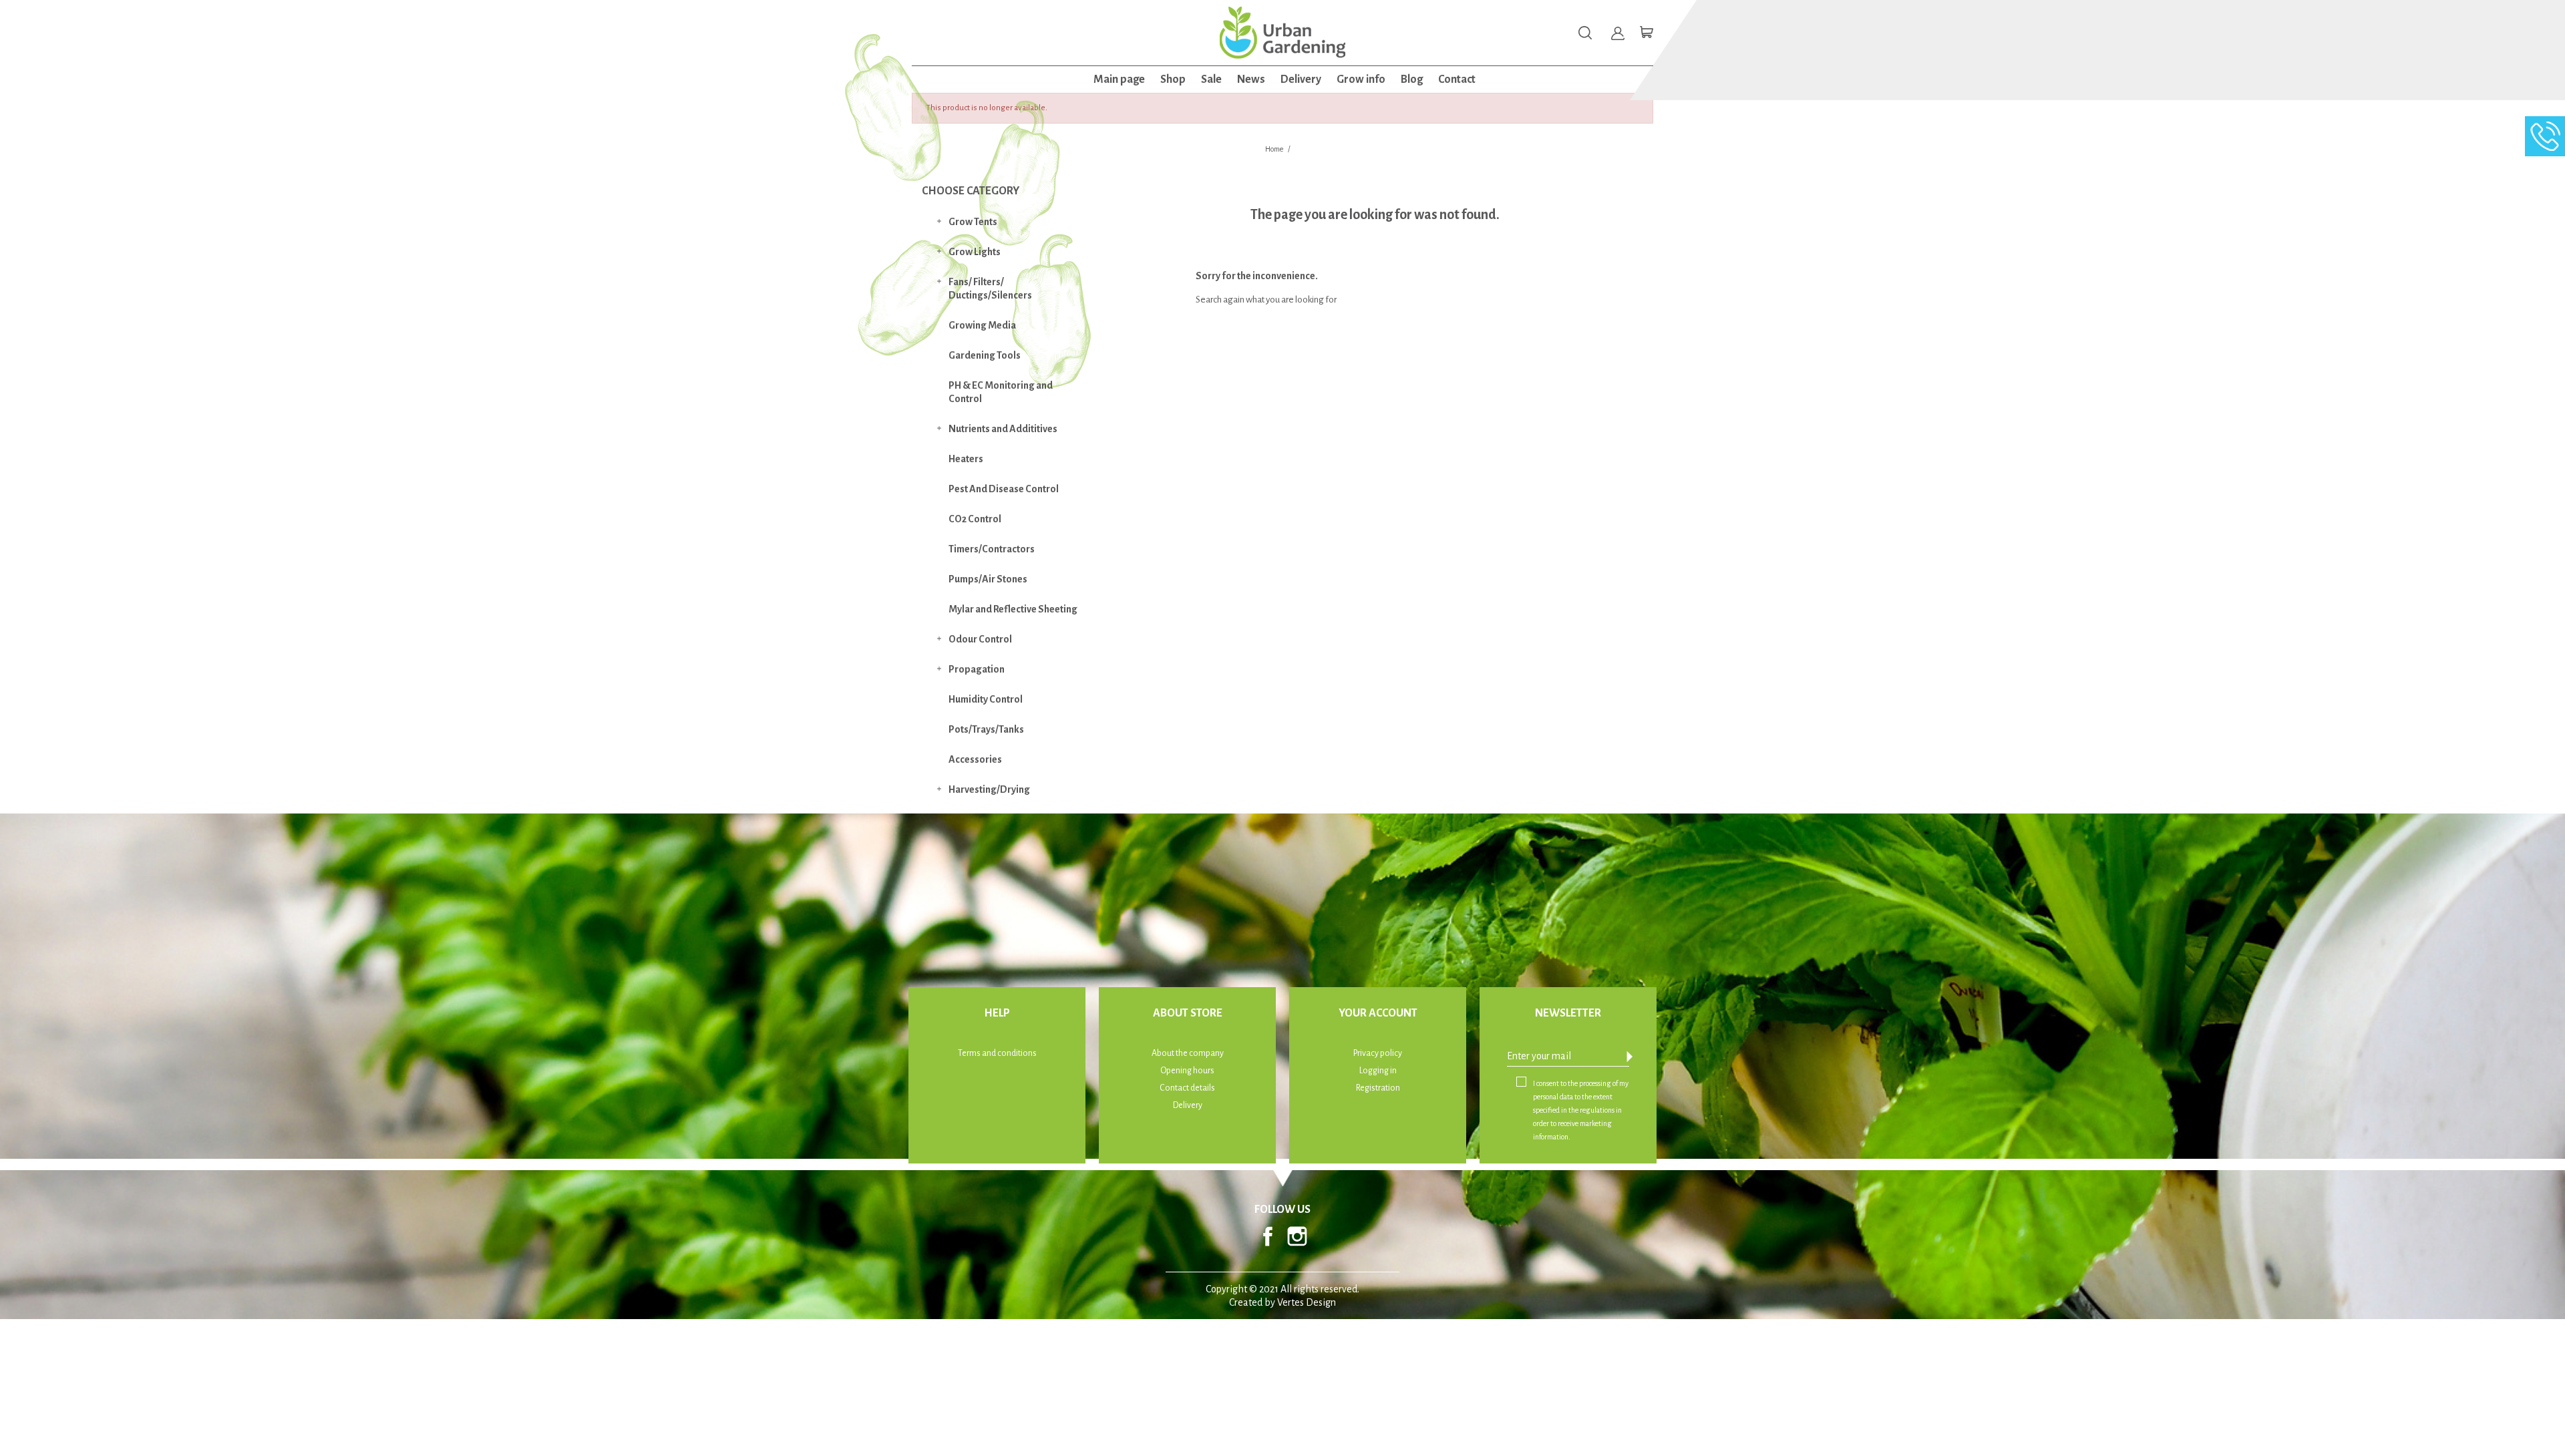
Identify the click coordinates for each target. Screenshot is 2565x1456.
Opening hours (1187, 1071)
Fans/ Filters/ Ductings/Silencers (990, 289)
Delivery (1301, 79)
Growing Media (982, 325)
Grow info (1361, 79)
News (1251, 79)
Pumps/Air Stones (988, 579)
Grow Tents (973, 222)
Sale (1211, 79)
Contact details (1187, 1088)
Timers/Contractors (992, 549)
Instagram (1297, 1236)
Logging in (1378, 1071)
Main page (1119, 79)
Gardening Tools (985, 355)
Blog (1412, 79)
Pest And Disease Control (1004, 489)
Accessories (975, 759)
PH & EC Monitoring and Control (1001, 392)
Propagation (977, 669)
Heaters (966, 459)
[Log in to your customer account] (1618, 33)
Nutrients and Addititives (1003, 429)
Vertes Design (1307, 1302)
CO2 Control (975, 519)
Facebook (1268, 1236)
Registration (1378, 1088)
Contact (1457, 79)
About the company (1188, 1053)
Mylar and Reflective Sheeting (1013, 609)
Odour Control (980, 639)
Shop (1173, 79)
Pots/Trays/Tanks (986, 729)
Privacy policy (1378, 1053)
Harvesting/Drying (989, 789)
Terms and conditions (997, 1053)
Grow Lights (975, 252)
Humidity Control (986, 699)
